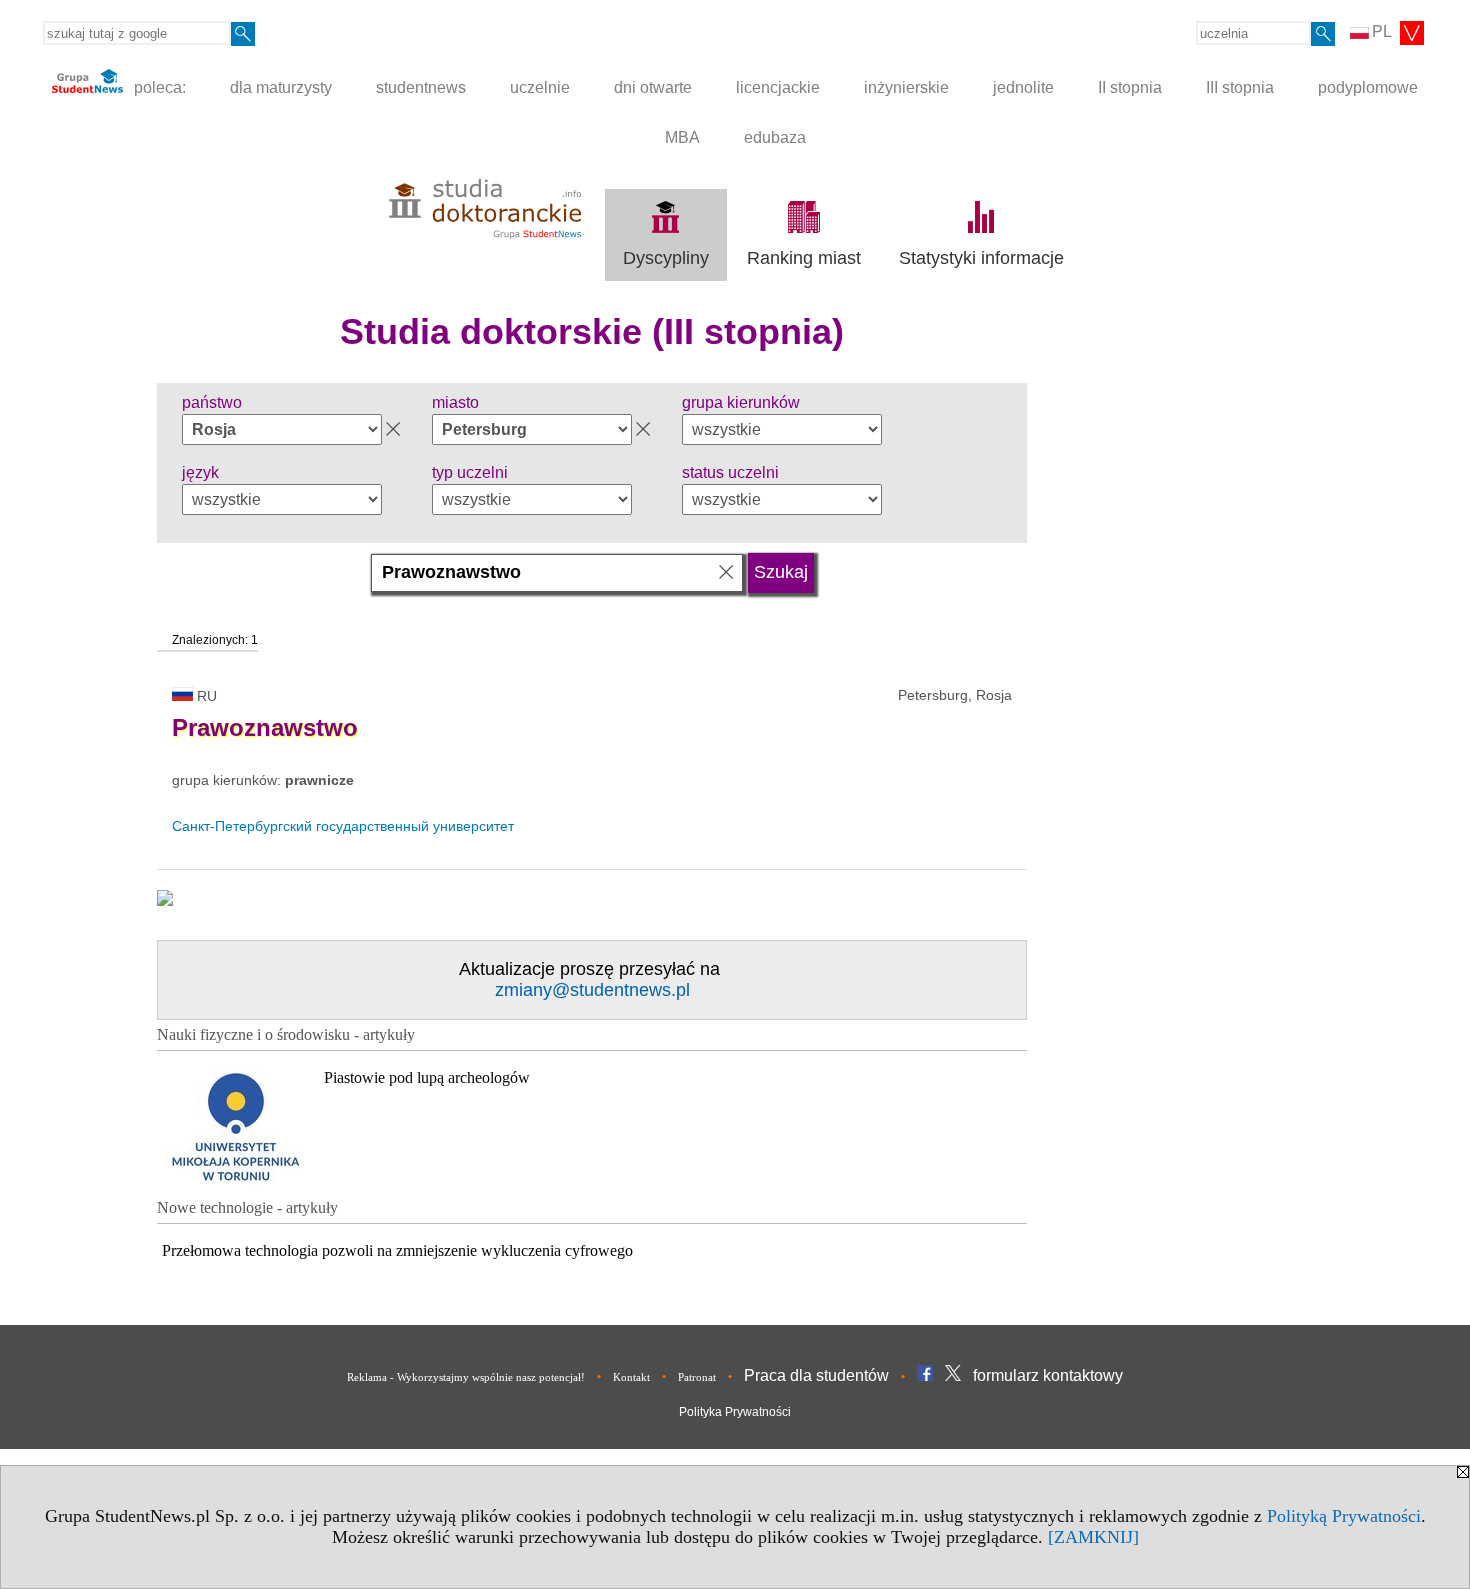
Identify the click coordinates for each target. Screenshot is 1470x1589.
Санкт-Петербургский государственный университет (343, 826)
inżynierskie (906, 87)
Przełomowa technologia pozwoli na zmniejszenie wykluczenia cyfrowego (397, 1250)
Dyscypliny (666, 258)
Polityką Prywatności (1344, 1516)
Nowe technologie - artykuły (247, 1207)
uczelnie (540, 87)
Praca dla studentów (816, 1375)
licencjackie (778, 87)
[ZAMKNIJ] (1093, 1537)
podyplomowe (1368, 87)
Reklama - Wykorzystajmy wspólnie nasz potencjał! (466, 1377)
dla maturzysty (281, 87)
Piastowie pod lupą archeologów (427, 1077)
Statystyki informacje (981, 258)
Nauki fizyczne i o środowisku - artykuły (286, 1034)
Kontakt (631, 1377)
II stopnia (1130, 87)
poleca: (158, 87)
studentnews (421, 87)
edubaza (775, 137)
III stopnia (1240, 87)
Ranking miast (804, 258)
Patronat (697, 1377)
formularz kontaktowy (1048, 1375)
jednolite (1023, 87)
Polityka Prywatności (735, 1412)
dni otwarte (653, 87)
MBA (682, 137)
